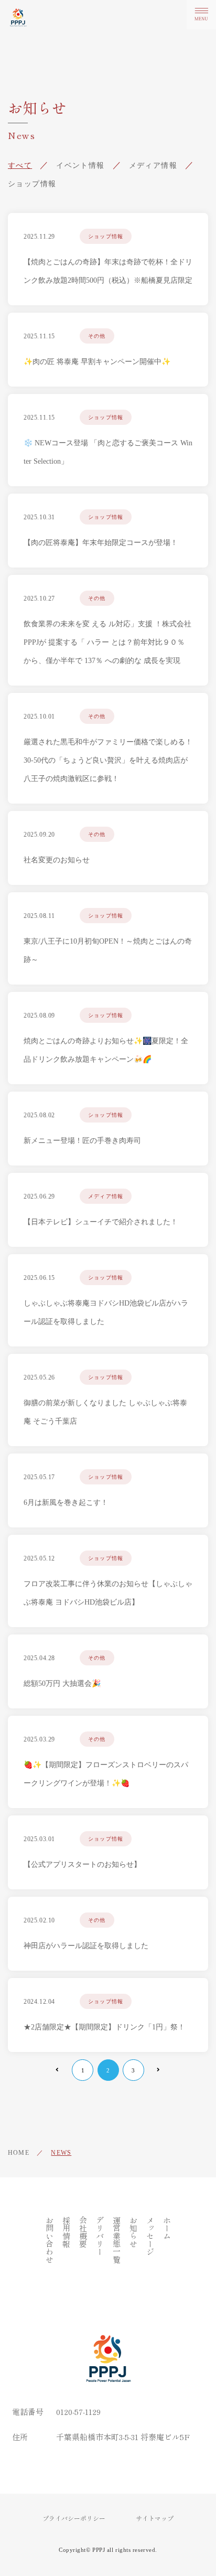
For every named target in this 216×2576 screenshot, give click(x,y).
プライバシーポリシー (74, 2518)
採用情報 (66, 2232)
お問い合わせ (50, 2240)
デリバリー (100, 2236)
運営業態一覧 (117, 2240)
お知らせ (133, 2232)
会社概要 (83, 2232)
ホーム (167, 2228)
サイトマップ (155, 2518)
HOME (19, 2153)
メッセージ (150, 2236)
